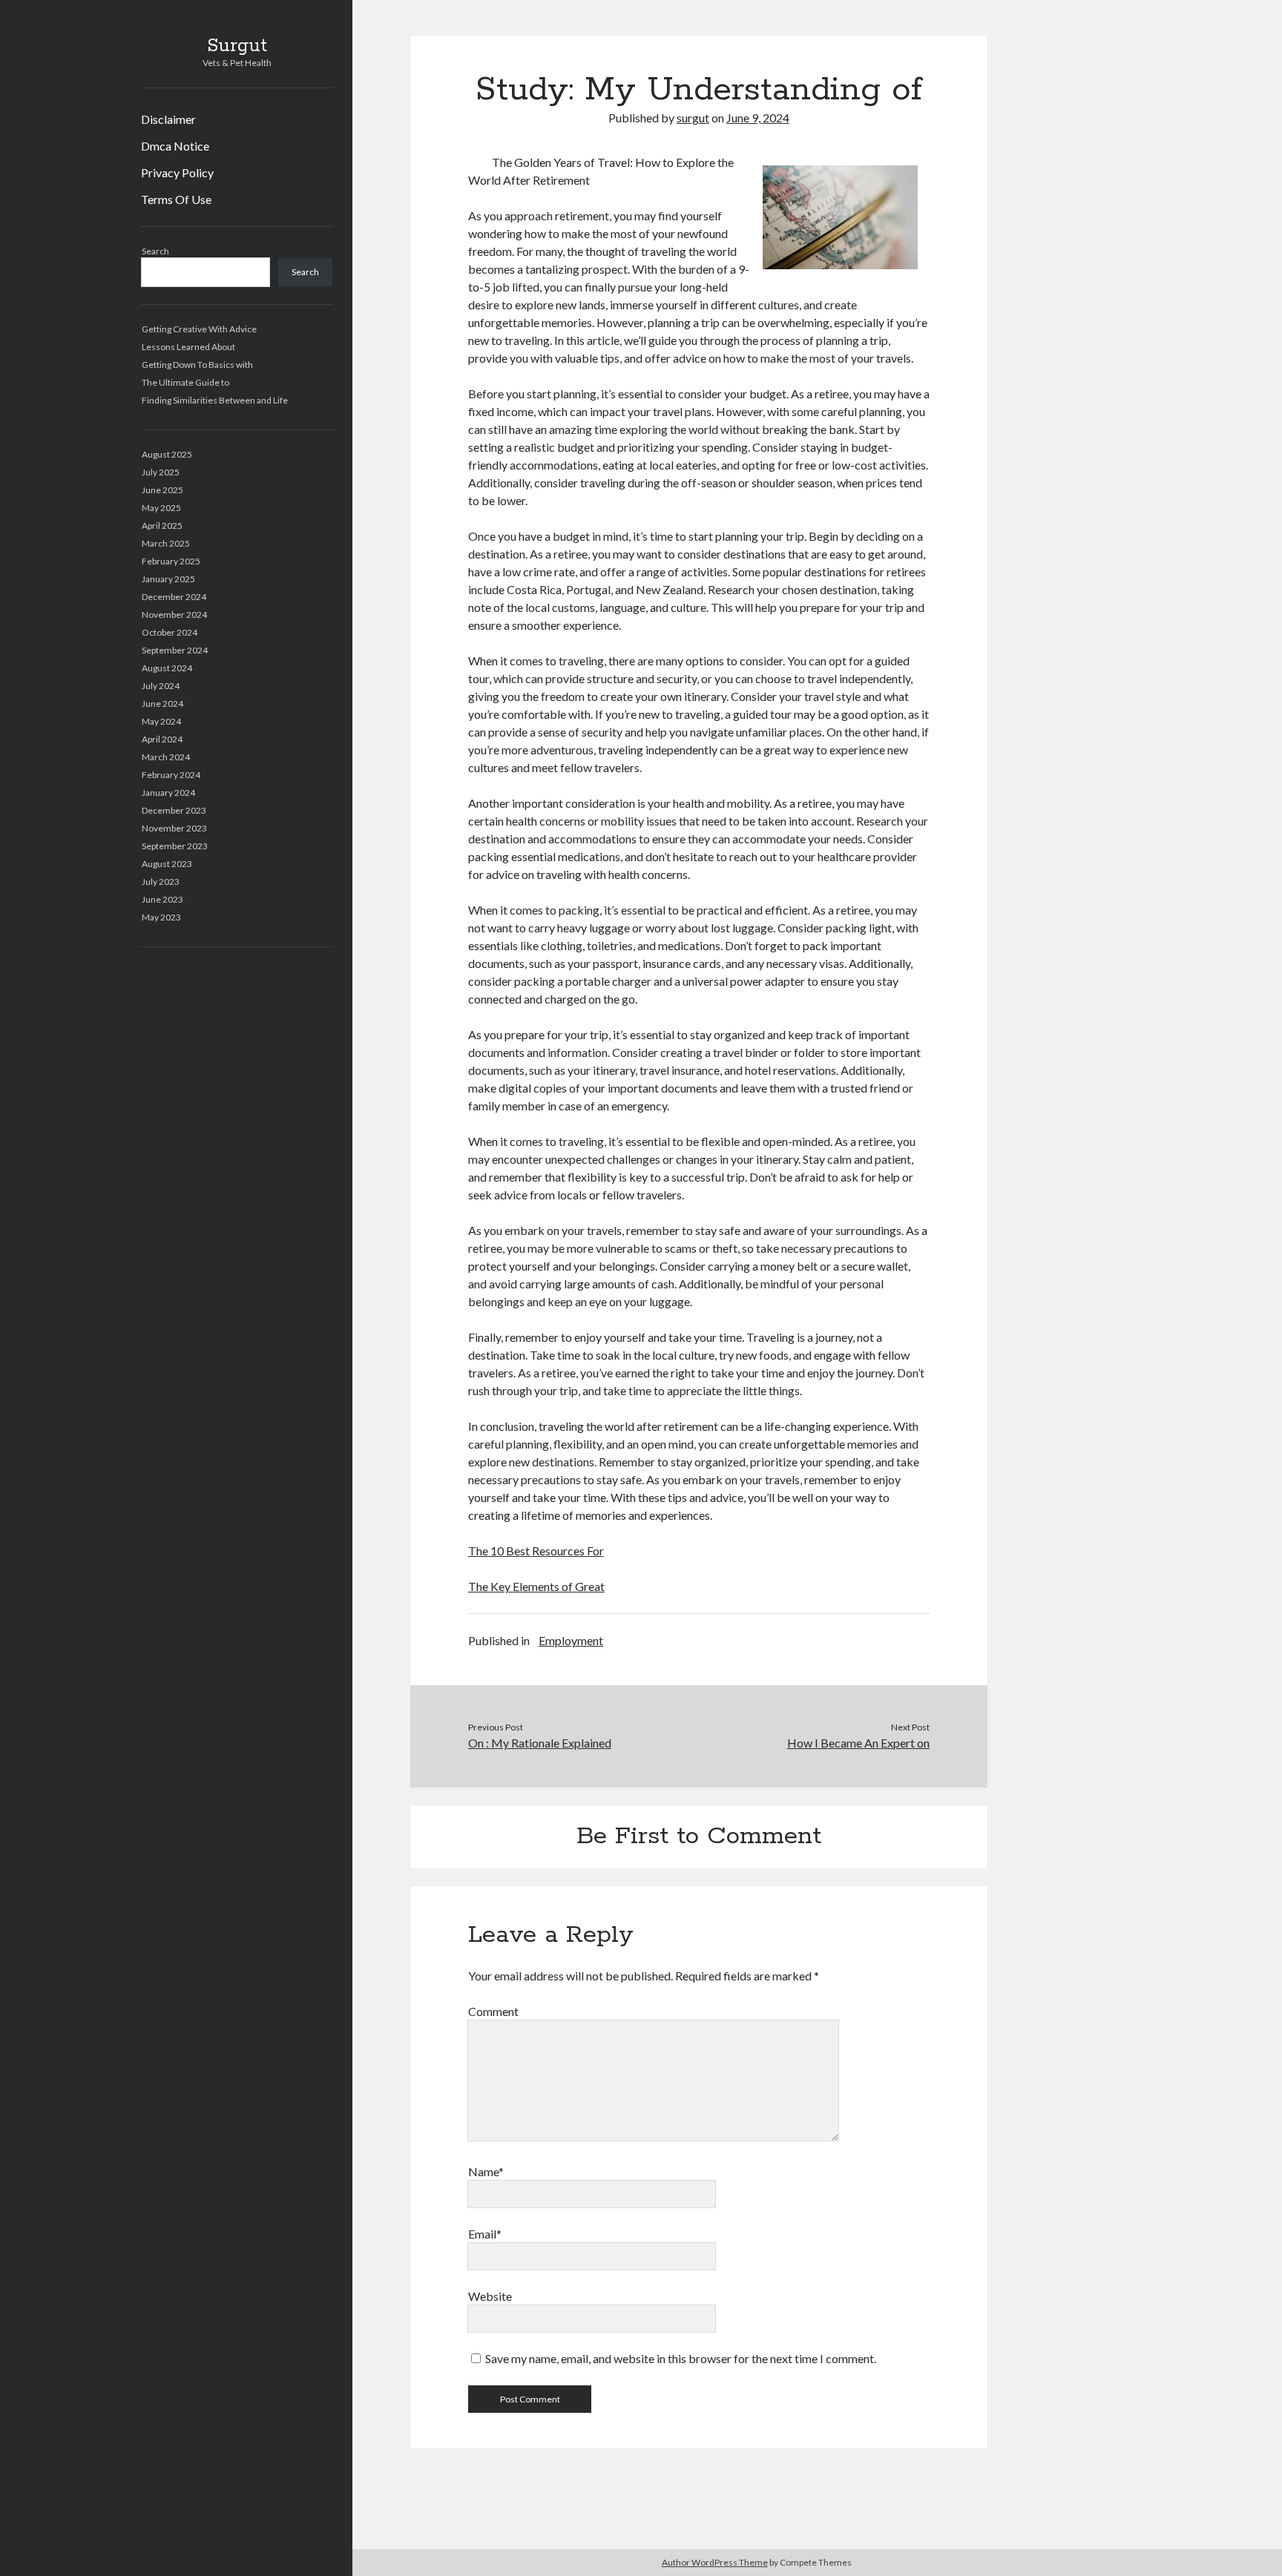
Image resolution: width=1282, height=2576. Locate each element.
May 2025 (161, 508)
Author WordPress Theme (715, 2562)
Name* (486, 2171)
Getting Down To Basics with (197, 365)
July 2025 (161, 472)
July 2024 (161, 686)
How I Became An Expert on (858, 1743)
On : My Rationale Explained (540, 1743)
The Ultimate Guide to (185, 382)
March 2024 (166, 757)
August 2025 (167, 454)
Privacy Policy (177, 172)
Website (490, 2296)
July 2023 (161, 882)
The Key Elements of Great (536, 1586)
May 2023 (161, 917)
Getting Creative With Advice (199, 329)
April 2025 (162, 526)
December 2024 (174, 597)
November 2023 (174, 828)
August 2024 (167, 668)
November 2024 (174, 615)
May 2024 (161, 721)
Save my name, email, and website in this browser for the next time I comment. (681, 2358)
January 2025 (168, 579)
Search (155, 251)
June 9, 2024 (758, 118)
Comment (493, 2011)
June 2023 (162, 899)
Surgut (237, 46)
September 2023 (175, 846)
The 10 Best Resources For (536, 1551)
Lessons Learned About (188, 347)
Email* (485, 2234)
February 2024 (171, 775)
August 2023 (167, 864)
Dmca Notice (175, 146)
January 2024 (168, 793)
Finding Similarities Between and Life (215, 400)
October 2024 (170, 632)
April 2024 (162, 739)
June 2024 (162, 704)
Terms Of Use (176, 199)
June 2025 (162, 490)
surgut (693, 118)
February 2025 (171, 561)
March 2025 (166, 543)
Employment (571, 1640)
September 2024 (175, 650)
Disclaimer (168, 119)
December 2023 (174, 810)
